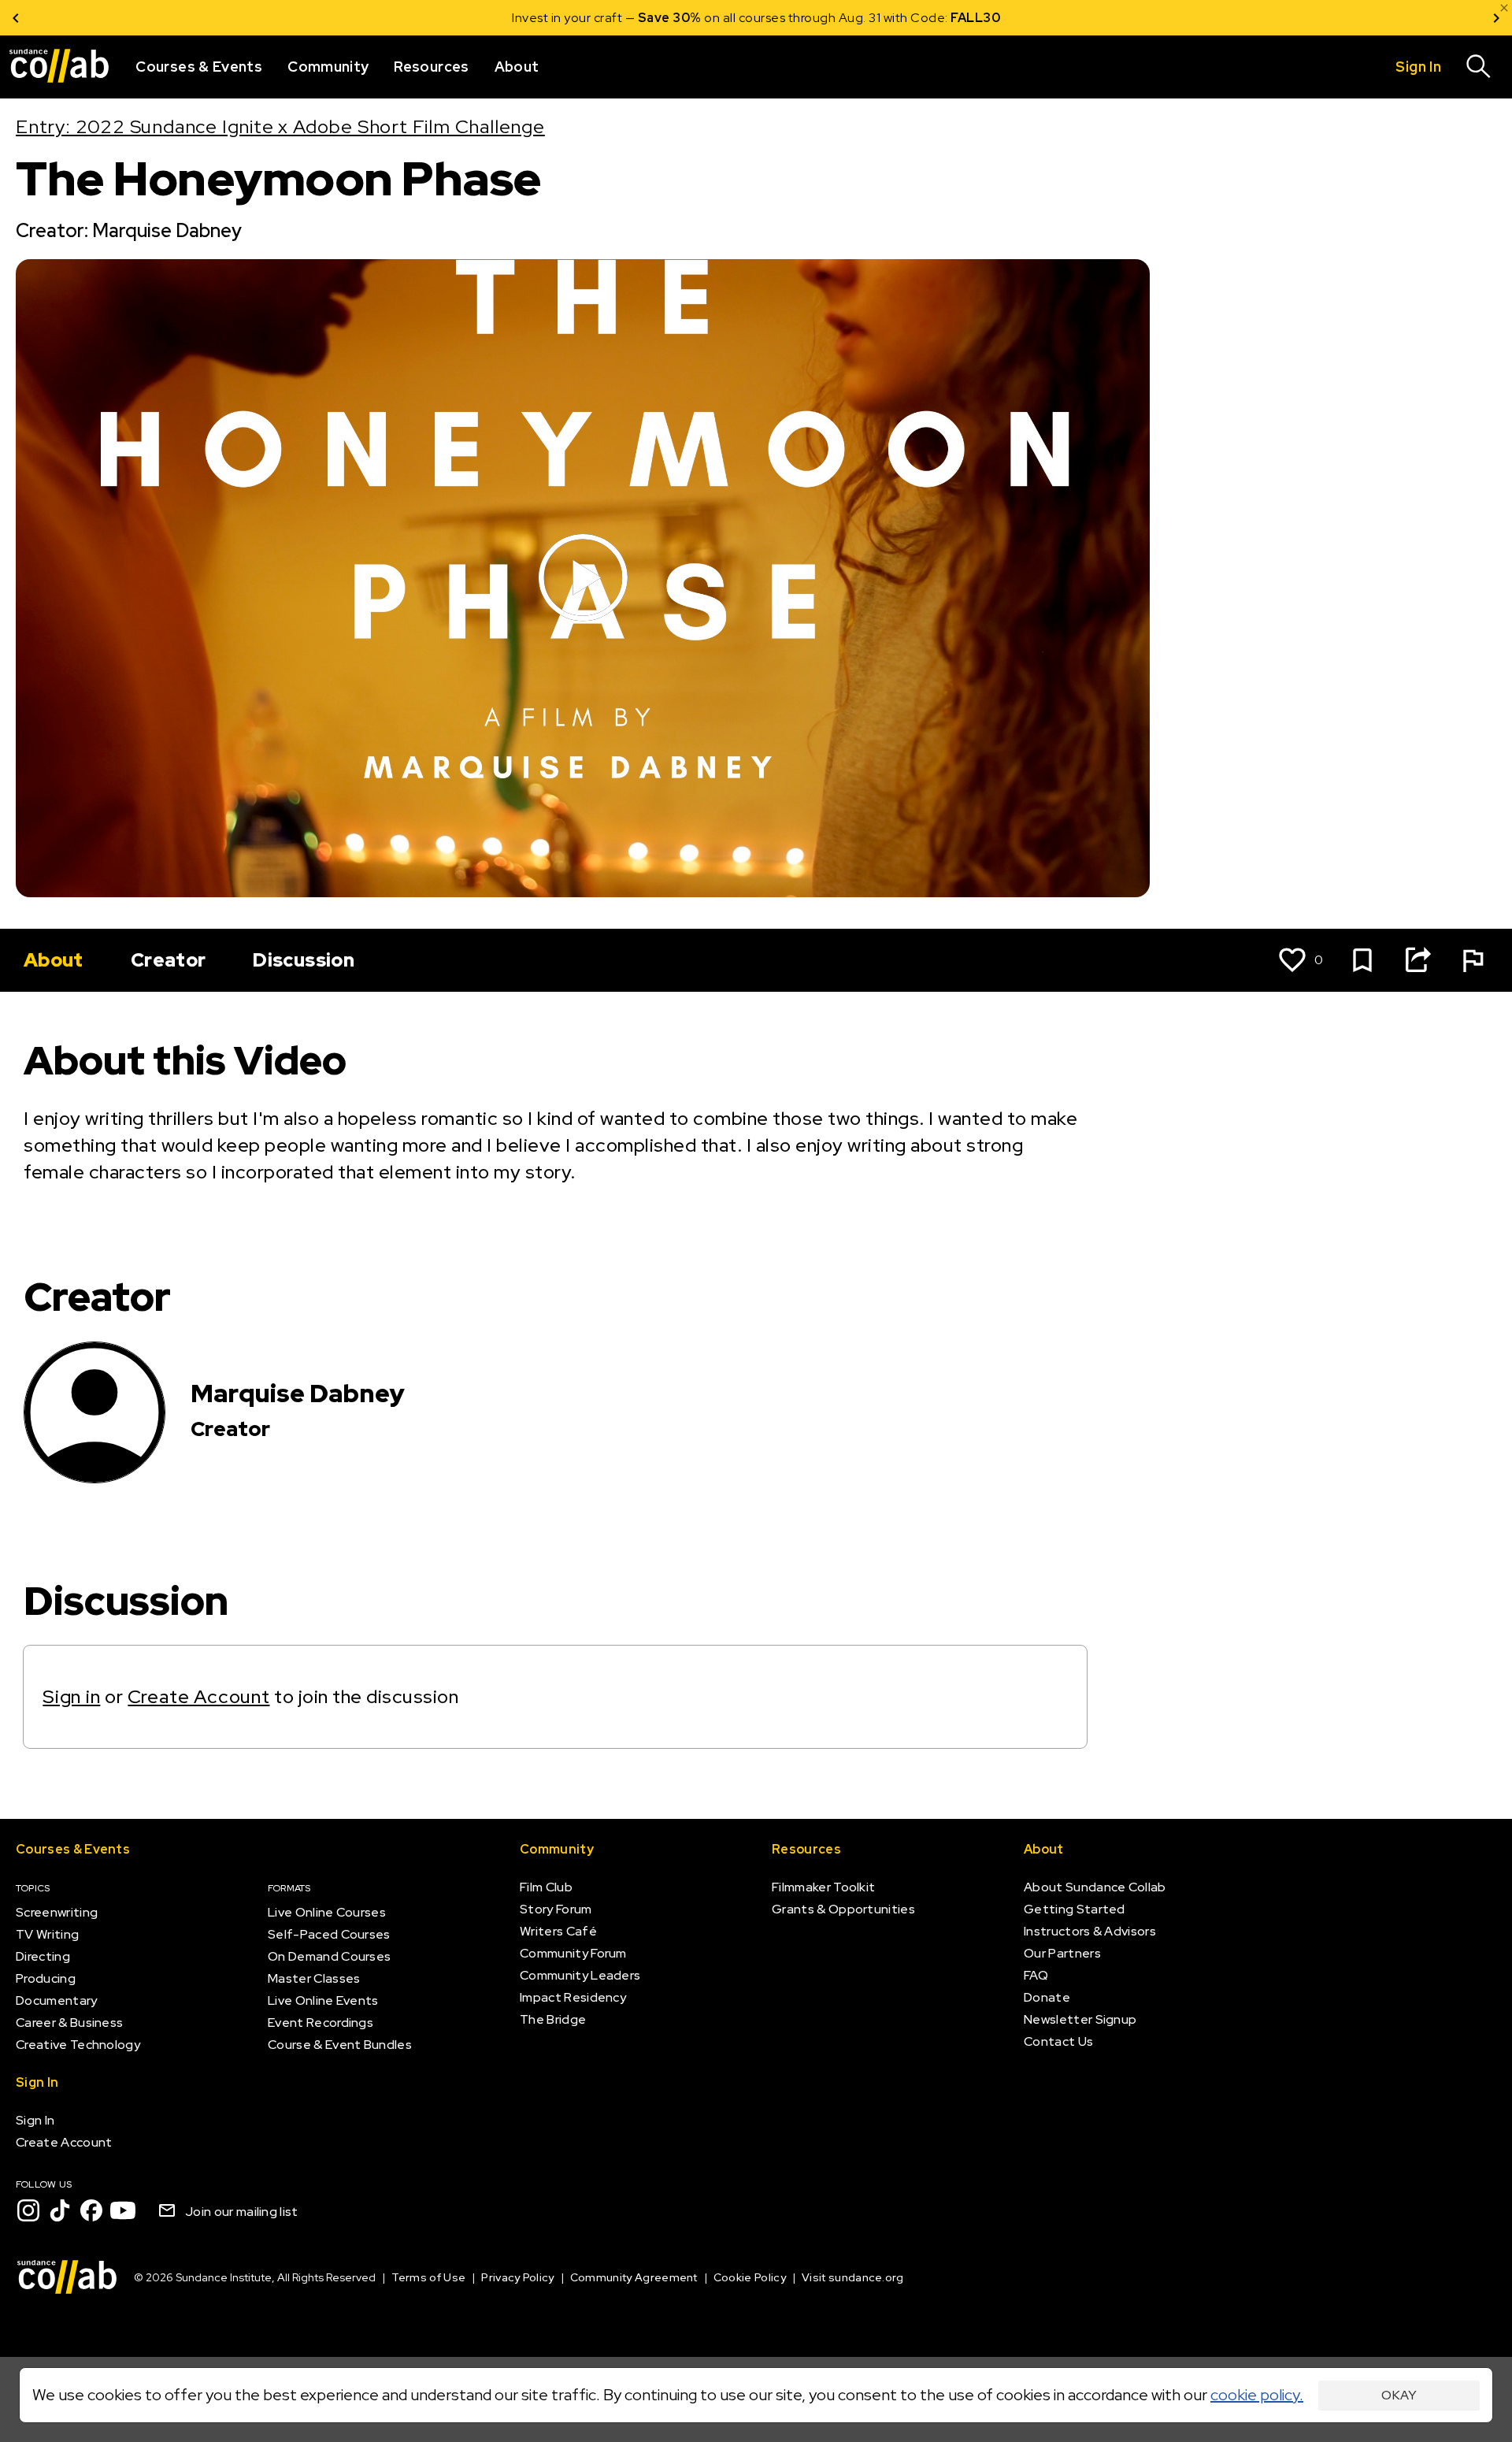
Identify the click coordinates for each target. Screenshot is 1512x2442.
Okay (1399, 2395)
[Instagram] (28, 2210)
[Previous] (16, 18)
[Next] (1496, 18)
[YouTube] (123, 2210)
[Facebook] (91, 2210)
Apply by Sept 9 (945, 18)
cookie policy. (1257, 2395)
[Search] (1479, 67)
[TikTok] (60, 2210)
